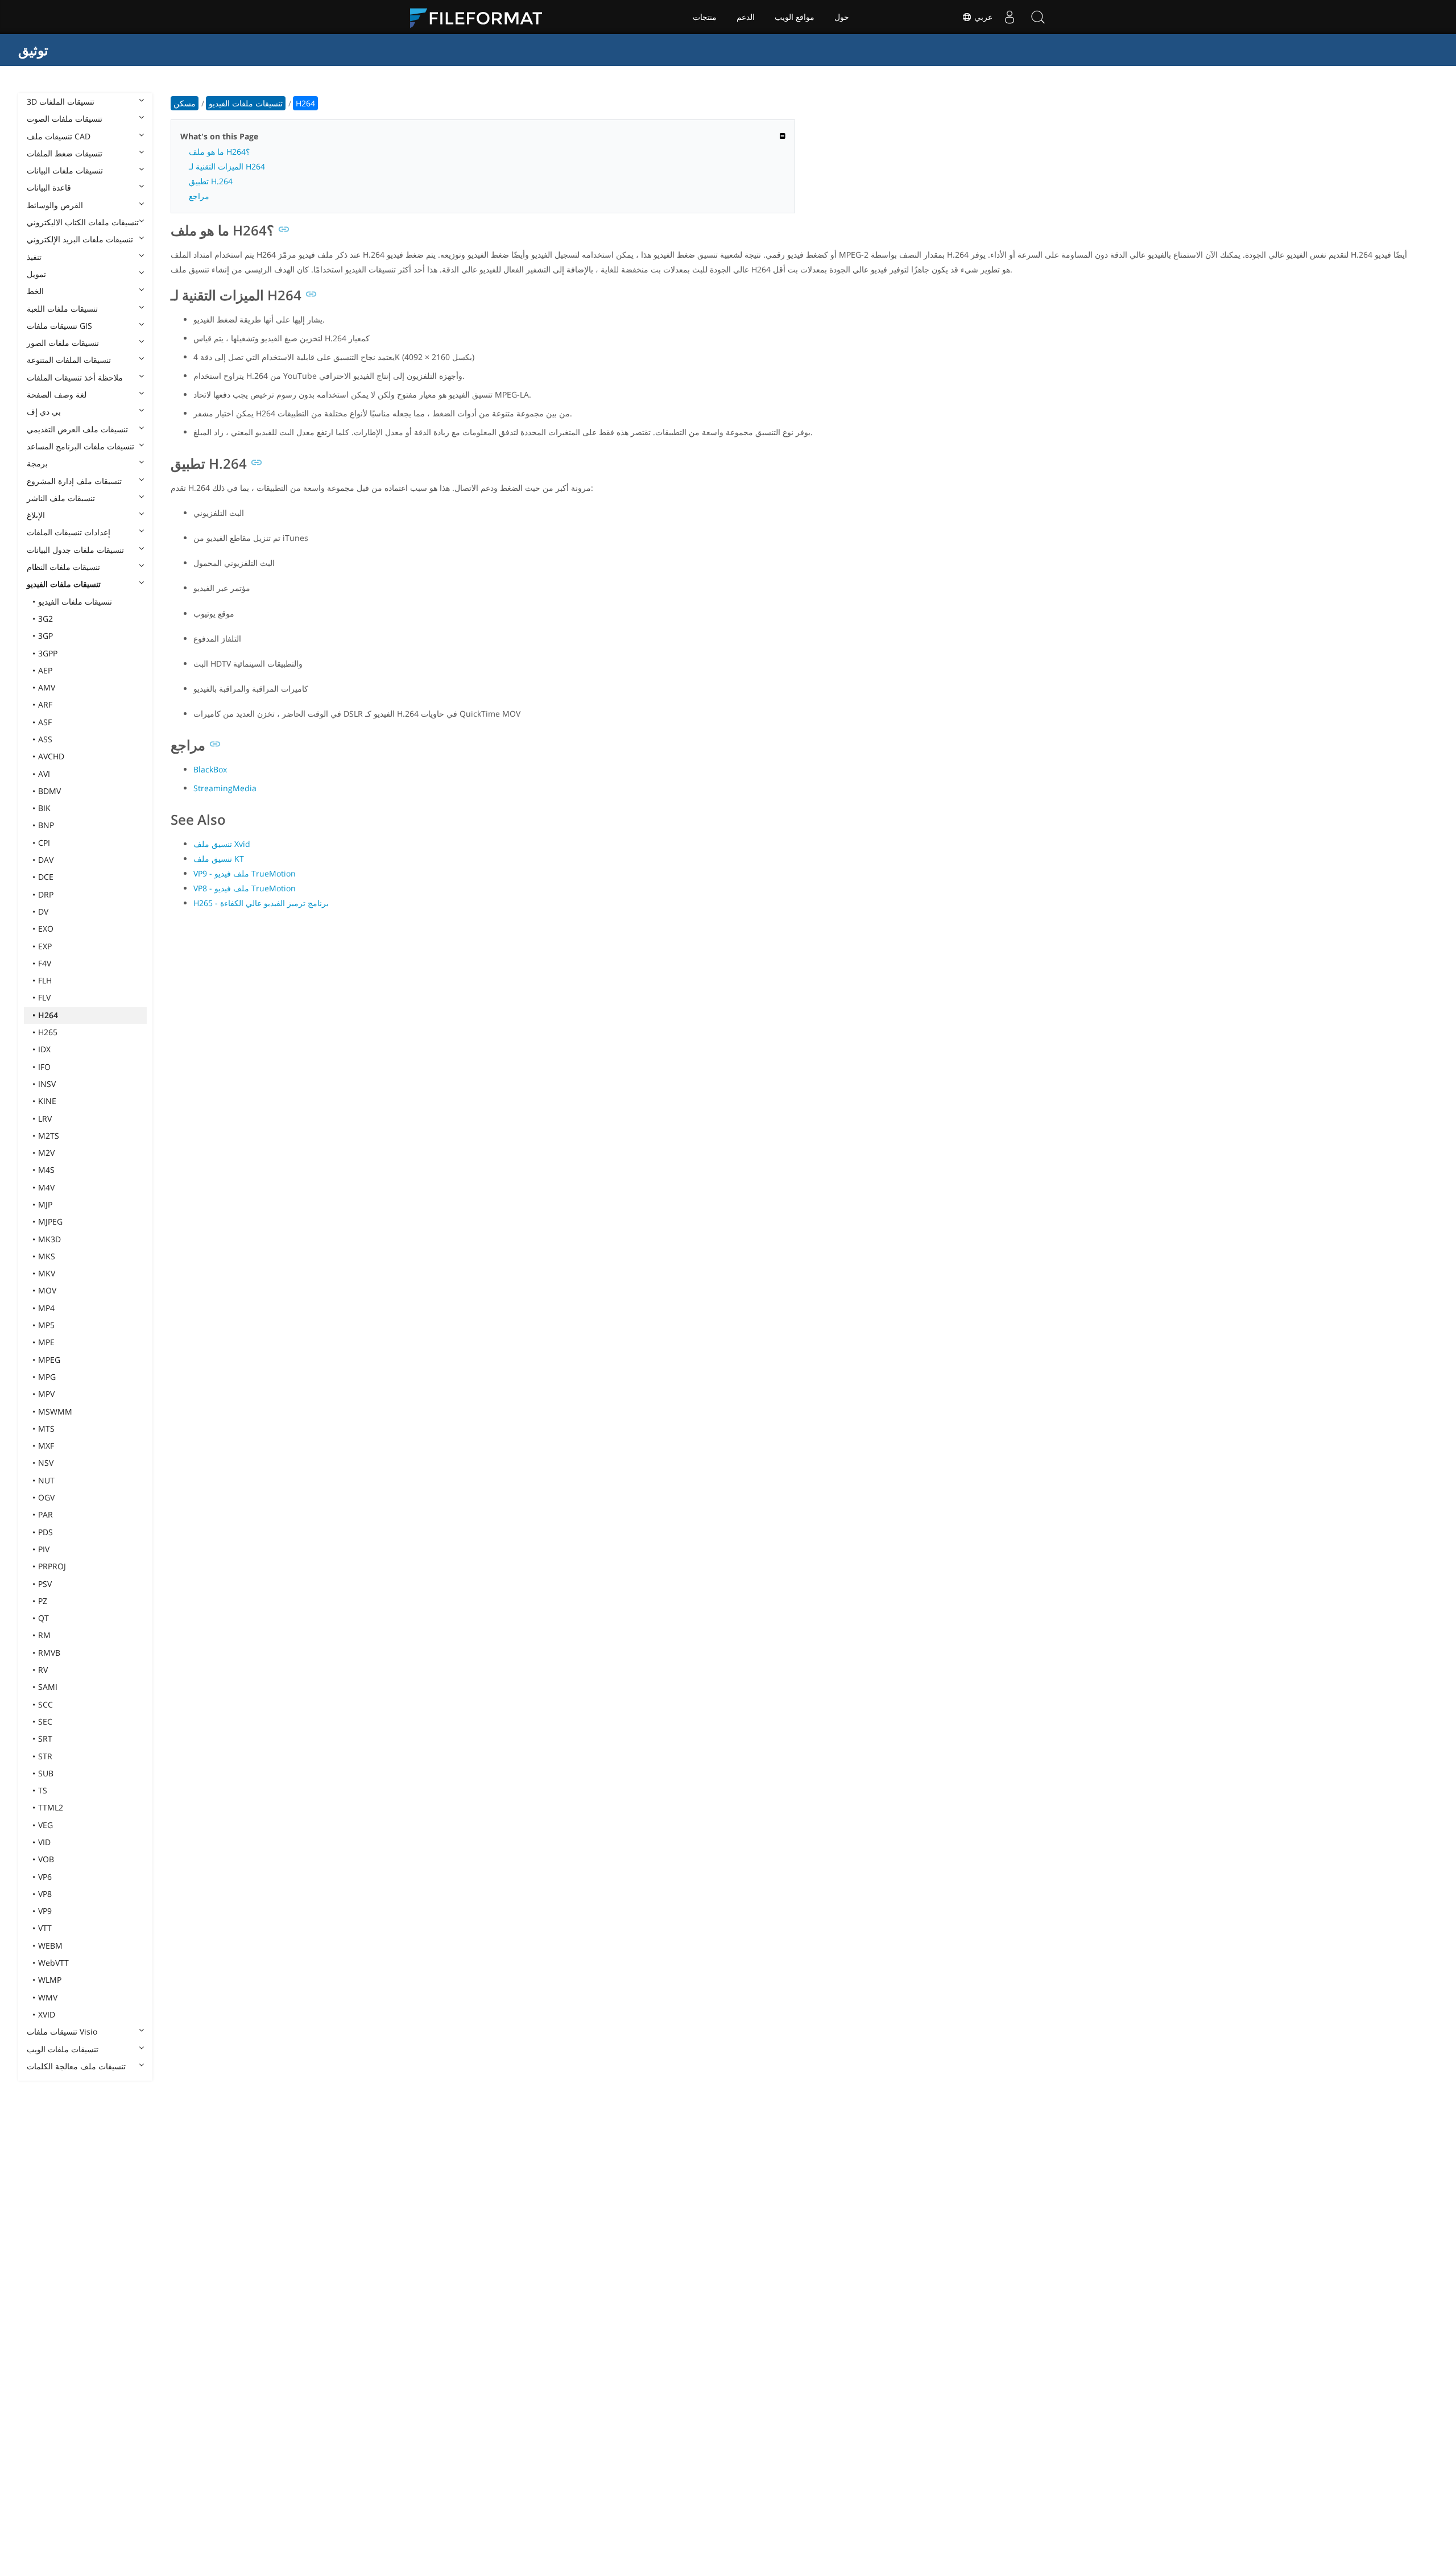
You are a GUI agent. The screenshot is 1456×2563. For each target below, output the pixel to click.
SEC (45, 1721)
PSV (45, 1584)
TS (43, 1790)
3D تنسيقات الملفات (61, 102)
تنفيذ (34, 257)
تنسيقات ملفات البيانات (65, 170)
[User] (1010, 17)
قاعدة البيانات (49, 187)
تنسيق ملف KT (219, 859)
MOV (47, 1290)
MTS (46, 1429)
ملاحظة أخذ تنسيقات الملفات (75, 377)
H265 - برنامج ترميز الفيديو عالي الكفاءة (261, 903)
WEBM (50, 1946)
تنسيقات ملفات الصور (63, 343)
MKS (47, 1256)
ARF (45, 704)
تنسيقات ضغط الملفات (65, 153)
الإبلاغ (36, 515)
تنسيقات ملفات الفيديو (64, 584)
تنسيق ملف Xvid (222, 844)
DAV (46, 860)
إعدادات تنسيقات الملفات (69, 532)
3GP (45, 636)
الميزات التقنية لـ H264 (227, 166)
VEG (45, 1825)
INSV (47, 1084)
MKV (47, 1273)
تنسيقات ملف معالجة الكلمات (76, 2066)
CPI (44, 843)
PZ (43, 1601)
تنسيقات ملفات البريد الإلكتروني (80, 239)
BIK (44, 808)
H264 (48, 1015)
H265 (48, 1032)
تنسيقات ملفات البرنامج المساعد (80, 446)
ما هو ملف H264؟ (219, 152)
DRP (46, 894)
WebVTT (53, 1963)
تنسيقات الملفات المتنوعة (69, 360)
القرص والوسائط (55, 205)
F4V (45, 963)
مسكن (185, 103)
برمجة (37, 463)
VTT (45, 1928)
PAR (45, 1514)
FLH (45, 980)
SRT (45, 1739)
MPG (47, 1377)
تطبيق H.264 (211, 181)
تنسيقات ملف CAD (59, 136)
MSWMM (55, 1411)
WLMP (50, 1980)
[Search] (1038, 17)
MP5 (46, 1325)
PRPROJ (52, 1566)
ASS (45, 739)
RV (43, 1670)
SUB (46, 1773)
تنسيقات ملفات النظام (63, 567)
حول (842, 17)
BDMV (49, 791)
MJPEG (50, 1221)
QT (44, 1618)
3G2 (45, 619)
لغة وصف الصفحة (57, 394)
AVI (44, 774)
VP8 (45, 1894)
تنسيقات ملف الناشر (61, 498)
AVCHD (51, 756)
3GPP (48, 653)
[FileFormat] (481, 17)
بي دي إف (44, 412)
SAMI (48, 1687)
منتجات (705, 17)
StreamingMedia (225, 788)
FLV (44, 997)
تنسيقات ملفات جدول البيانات (75, 550)
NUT (46, 1480)
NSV (46, 1463)
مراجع (199, 196)
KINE (47, 1101)
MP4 (46, 1308)
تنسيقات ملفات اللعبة (62, 309)
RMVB (49, 1653)
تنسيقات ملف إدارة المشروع (74, 481)
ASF (45, 722)
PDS (45, 1532)
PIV (44, 1549)
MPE (46, 1342)
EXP (45, 946)
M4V (46, 1187)
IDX (44, 1049)
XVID (47, 2014)
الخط (35, 291)
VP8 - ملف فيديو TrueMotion (245, 888)
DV (43, 911)
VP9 (45, 1911)
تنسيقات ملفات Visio (62, 2031)
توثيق (33, 50)
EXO (46, 929)
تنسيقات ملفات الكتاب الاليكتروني (83, 222)
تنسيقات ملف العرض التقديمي (77, 429)
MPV (46, 1394)
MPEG (49, 1360)
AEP (45, 670)
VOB (46, 1859)
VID (44, 1842)
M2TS (49, 1136)
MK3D (49, 1239)
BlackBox (210, 769)
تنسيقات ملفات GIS (59, 326)
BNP (46, 825)
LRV (45, 1119)
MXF (46, 1446)
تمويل (36, 274)
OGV (46, 1497)
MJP (45, 1204)
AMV (47, 687)
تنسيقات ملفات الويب (63, 2049)
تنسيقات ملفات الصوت (65, 119)
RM (44, 1635)
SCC (45, 1704)
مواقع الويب (795, 17)
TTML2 (51, 1807)
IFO (44, 1067)
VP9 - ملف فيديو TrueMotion (245, 873)
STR (45, 1756)
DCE (46, 877)
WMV (48, 1997)
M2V (46, 1153)
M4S (46, 1170)
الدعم (746, 17)
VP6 (45, 1877)
